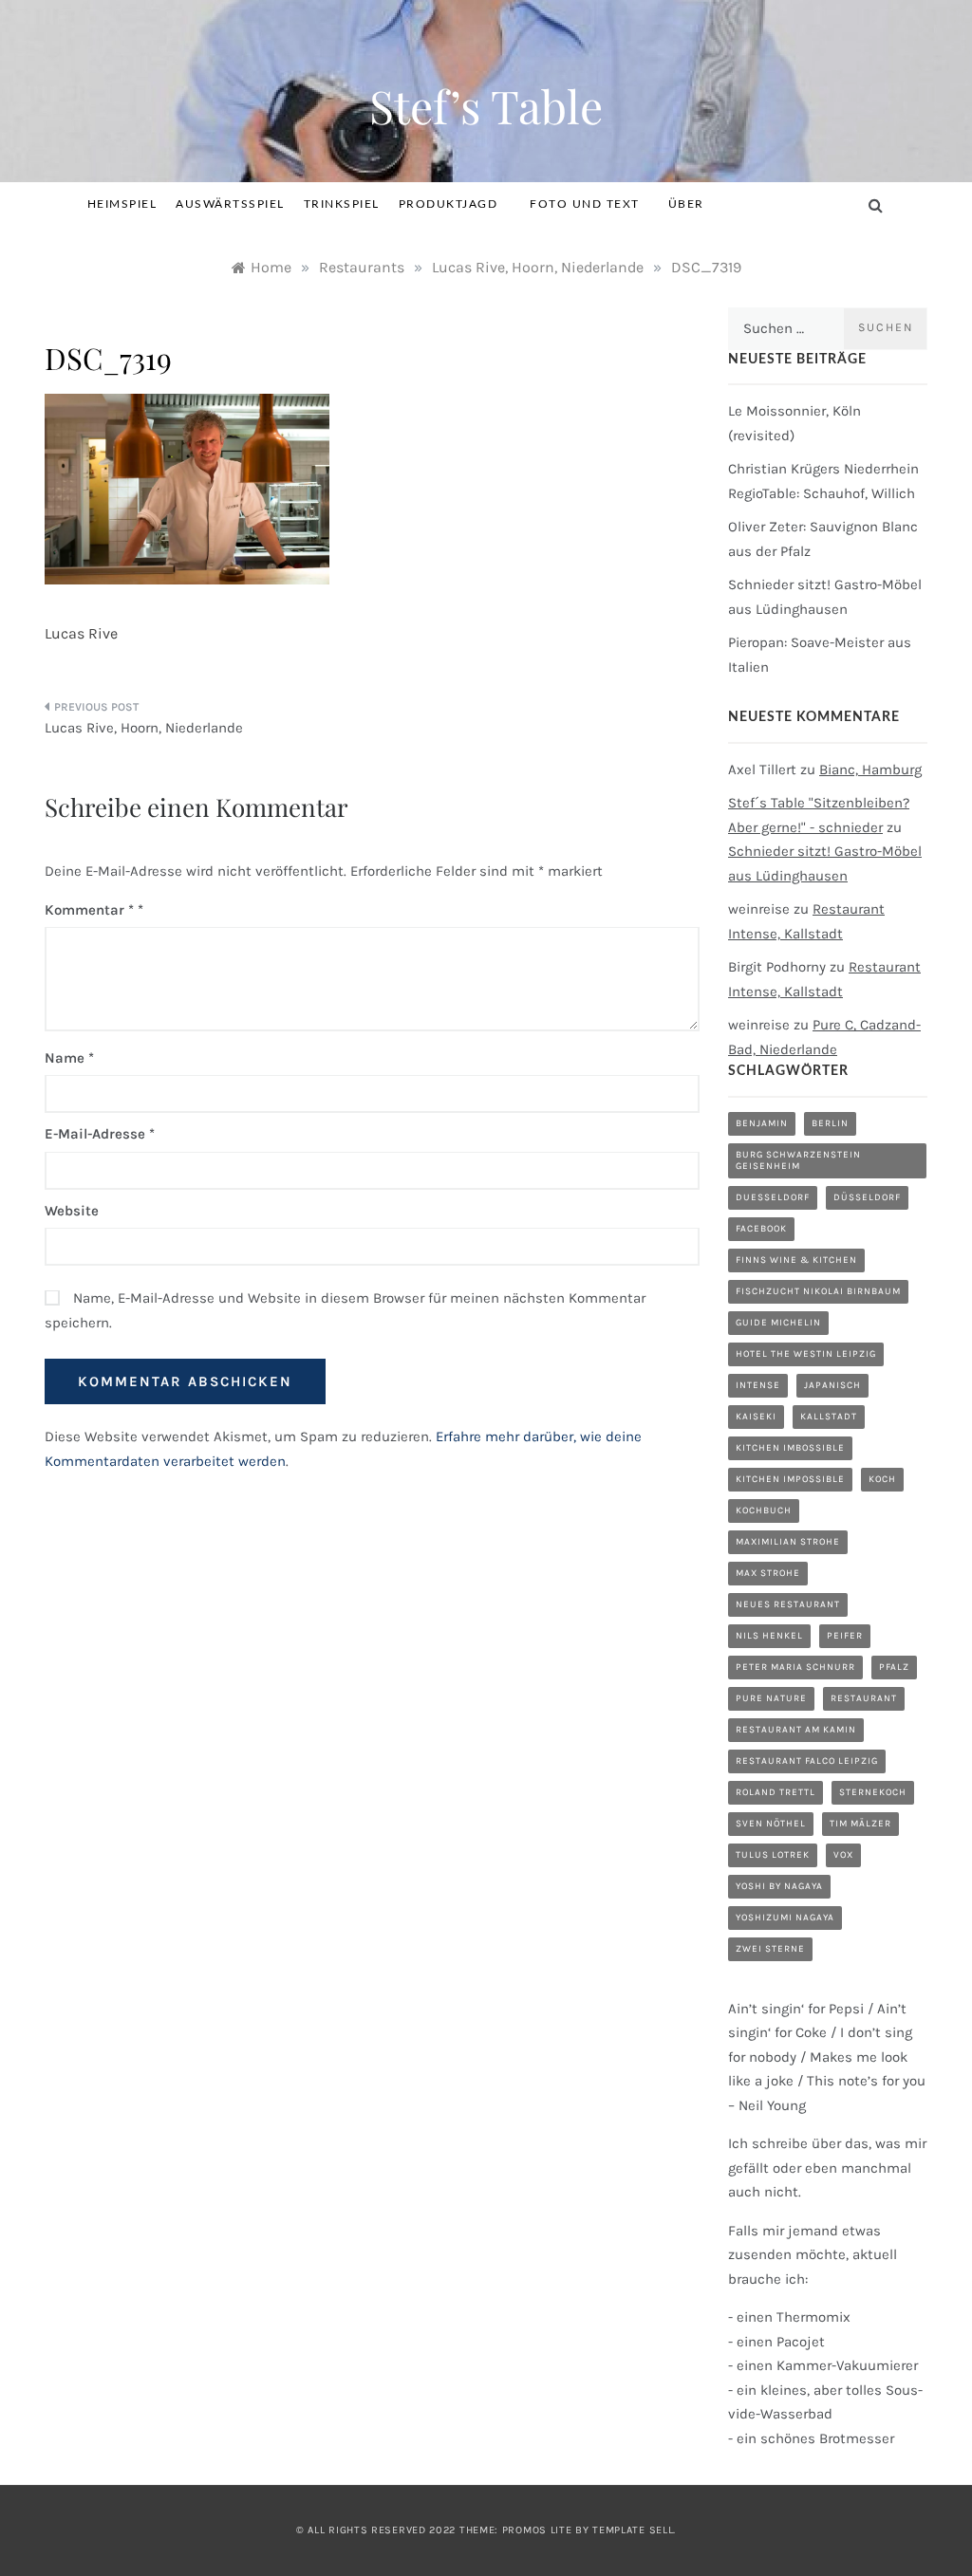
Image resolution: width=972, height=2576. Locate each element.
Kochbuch (764, 1510)
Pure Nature (771, 1698)
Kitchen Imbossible (790, 1448)
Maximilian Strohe (788, 1542)
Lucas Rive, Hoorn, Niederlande (144, 728)
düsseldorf (867, 1197)
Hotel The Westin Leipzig (806, 1354)
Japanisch (832, 1385)
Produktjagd (449, 204)
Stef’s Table (486, 105)
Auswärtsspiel (230, 204)
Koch (882, 1479)
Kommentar (89, 910)
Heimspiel (122, 204)
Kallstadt (829, 1417)
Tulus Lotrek (773, 1855)
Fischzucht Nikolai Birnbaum (818, 1291)
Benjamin (762, 1123)
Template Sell (633, 2530)
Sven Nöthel (771, 1824)
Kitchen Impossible (790, 1479)
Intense (758, 1385)
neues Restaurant (788, 1604)
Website (72, 1211)
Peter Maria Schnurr (795, 1667)
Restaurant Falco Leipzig (807, 1761)
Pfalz (894, 1667)
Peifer (845, 1636)
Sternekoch (873, 1792)
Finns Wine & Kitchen (796, 1260)
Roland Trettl (776, 1792)
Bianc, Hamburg (870, 769)
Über (686, 204)
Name (69, 1058)
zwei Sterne (770, 1949)
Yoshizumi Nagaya (785, 1918)
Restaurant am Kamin (796, 1730)
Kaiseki (756, 1417)
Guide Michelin (778, 1323)
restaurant (864, 1698)
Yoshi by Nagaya (779, 1886)
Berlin (830, 1123)
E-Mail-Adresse (100, 1134)
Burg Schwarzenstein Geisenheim (798, 1160)
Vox (843, 1855)
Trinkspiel (342, 204)
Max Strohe (768, 1573)
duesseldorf (773, 1197)
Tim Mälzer (860, 1824)
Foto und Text (585, 204)
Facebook (761, 1229)
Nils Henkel (769, 1636)
